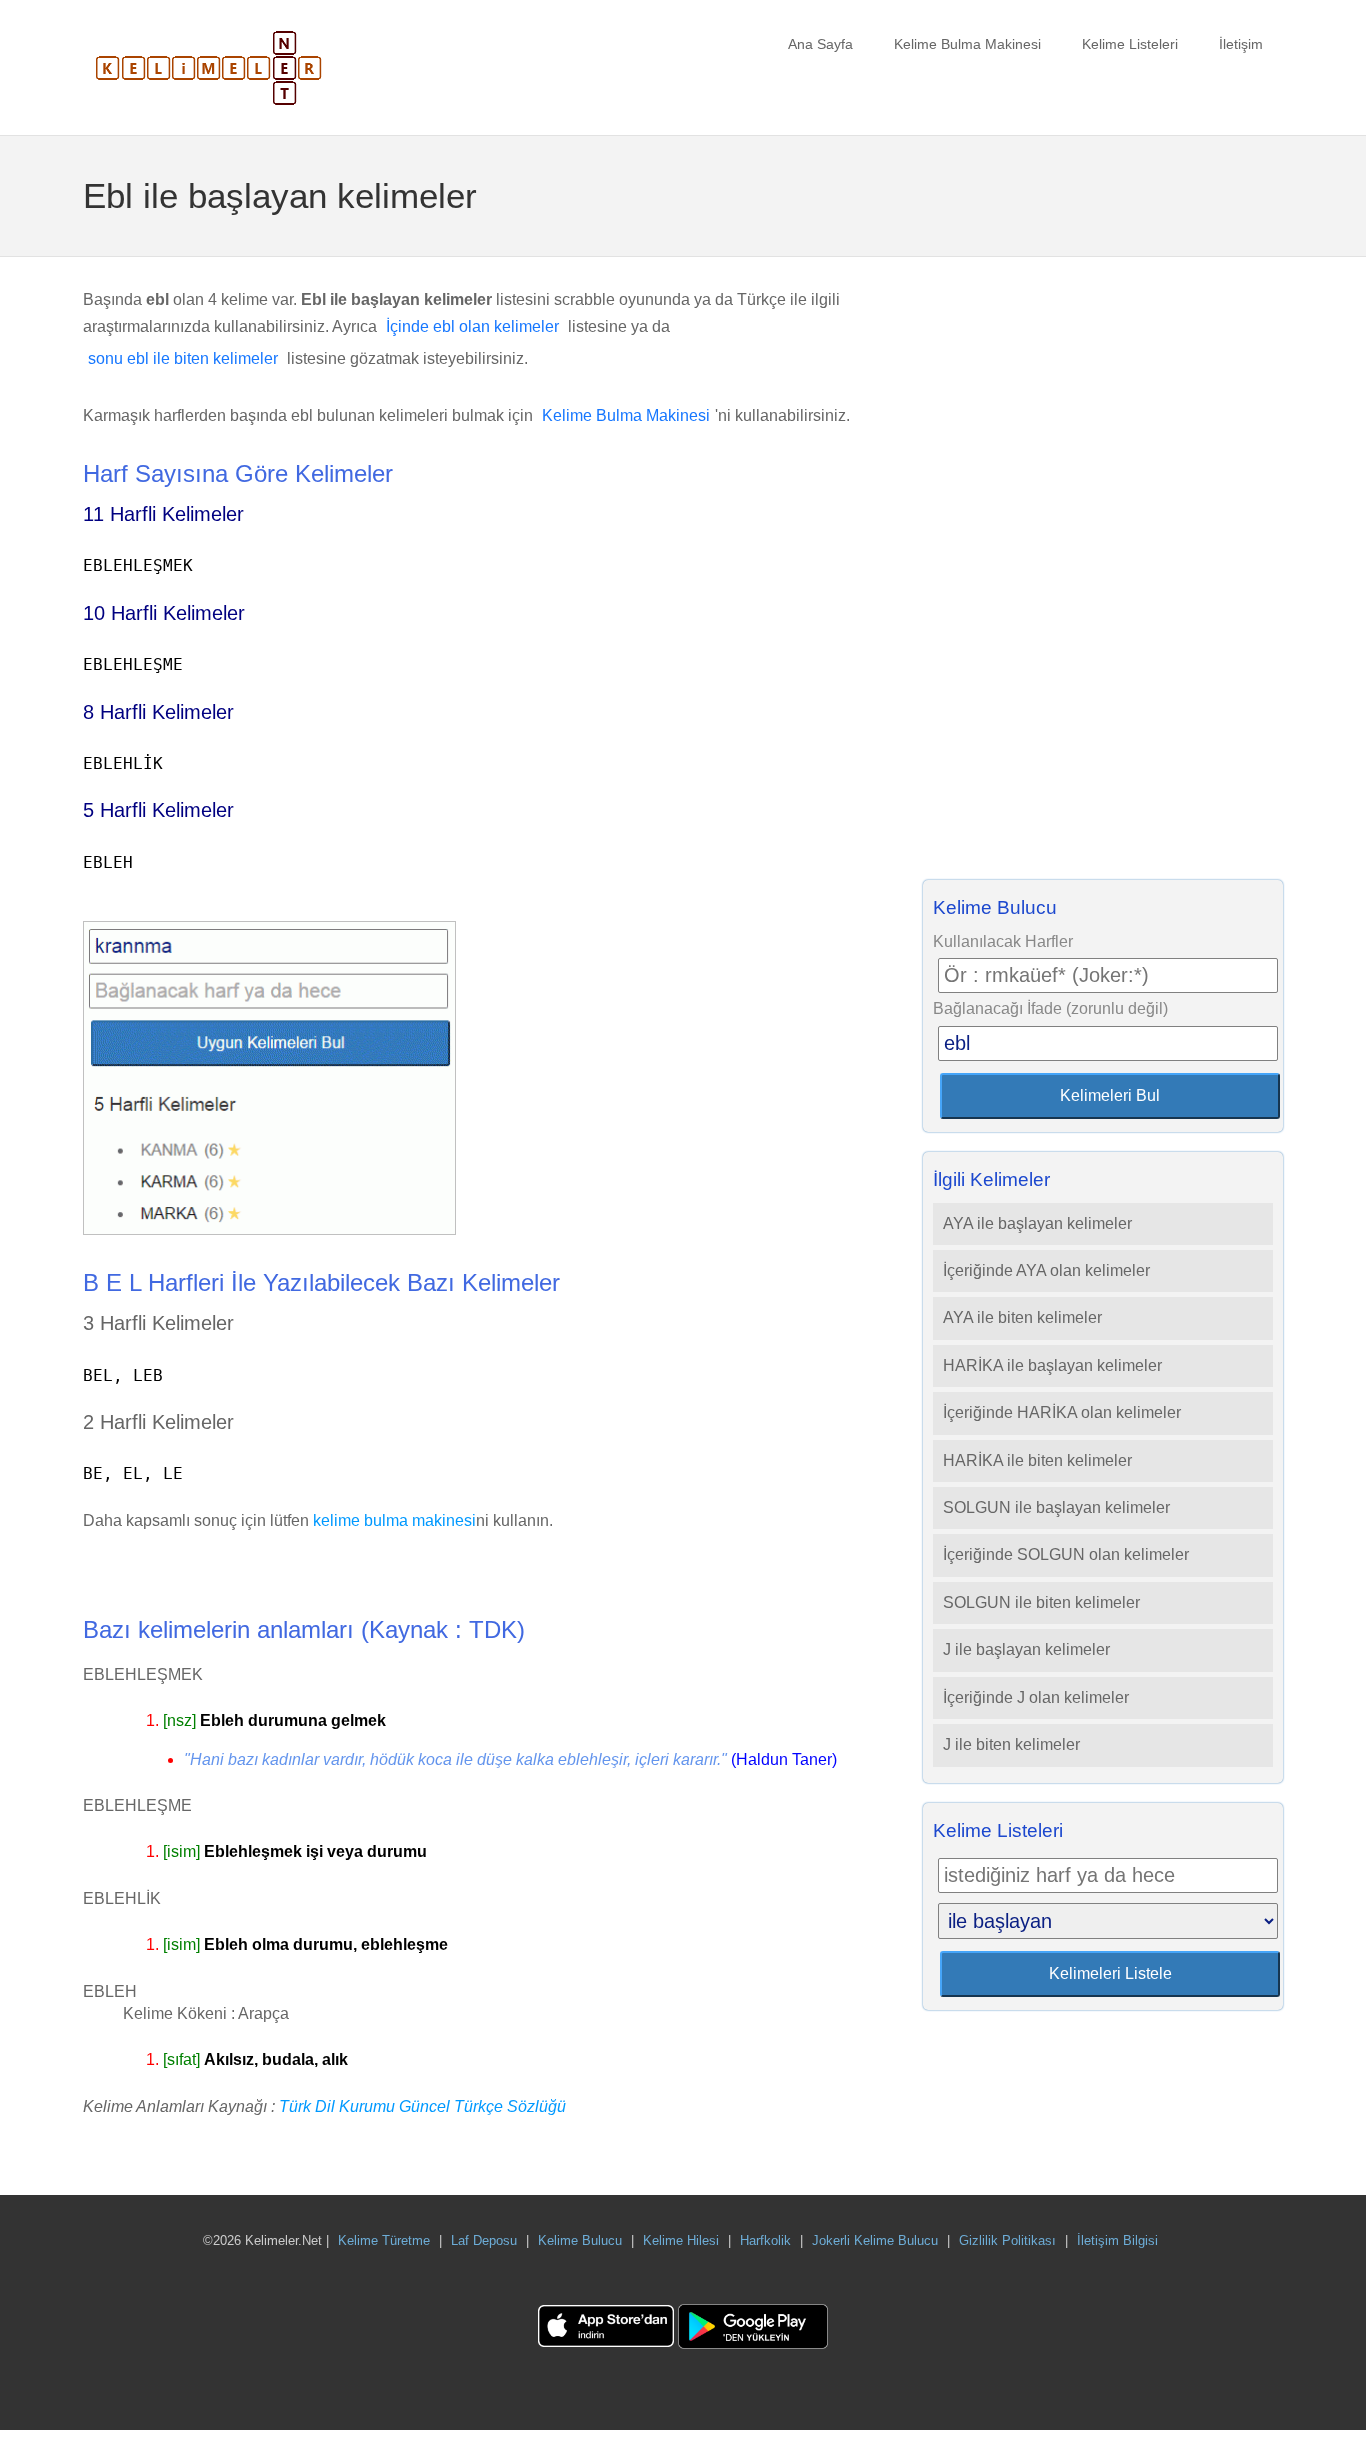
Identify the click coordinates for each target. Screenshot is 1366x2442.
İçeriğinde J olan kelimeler (1036, 1697)
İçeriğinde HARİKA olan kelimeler (1062, 1412)
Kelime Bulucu (580, 2240)
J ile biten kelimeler (1011, 1744)
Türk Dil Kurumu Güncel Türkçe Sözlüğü (422, 2106)
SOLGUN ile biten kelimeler (1041, 1602)
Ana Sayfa (820, 44)
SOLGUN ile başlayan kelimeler (1056, 1507)
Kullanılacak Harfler (1003, 941)
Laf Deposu (484, 2240)
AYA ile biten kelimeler (1022, 1317)
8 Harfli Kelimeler (158, 712)
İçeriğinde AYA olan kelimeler (1046, 1270)
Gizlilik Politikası (1007, 2240)
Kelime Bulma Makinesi (967, 44)
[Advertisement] (1103, 574)
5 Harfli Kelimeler (158, 810)
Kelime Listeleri (1130, 44)
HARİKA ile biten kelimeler (1037, 1460)
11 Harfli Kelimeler (163, 514)
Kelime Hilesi (681, 2240)
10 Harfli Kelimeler (164, 613)
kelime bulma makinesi (394, 1520)
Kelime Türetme (384, 2240)
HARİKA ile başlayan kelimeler (1052, 1365)
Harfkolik (765, 2240)
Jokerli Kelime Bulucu (875, 2240)
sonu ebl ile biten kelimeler (183, 358)
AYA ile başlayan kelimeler (1037, 1223)
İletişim (1241, 44)
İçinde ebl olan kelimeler (472, 326)
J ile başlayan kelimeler (1026, 1649)
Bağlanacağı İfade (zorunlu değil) (1050, 1008)
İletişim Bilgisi (1117, 2240)
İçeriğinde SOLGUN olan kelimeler (1066, 1554)
